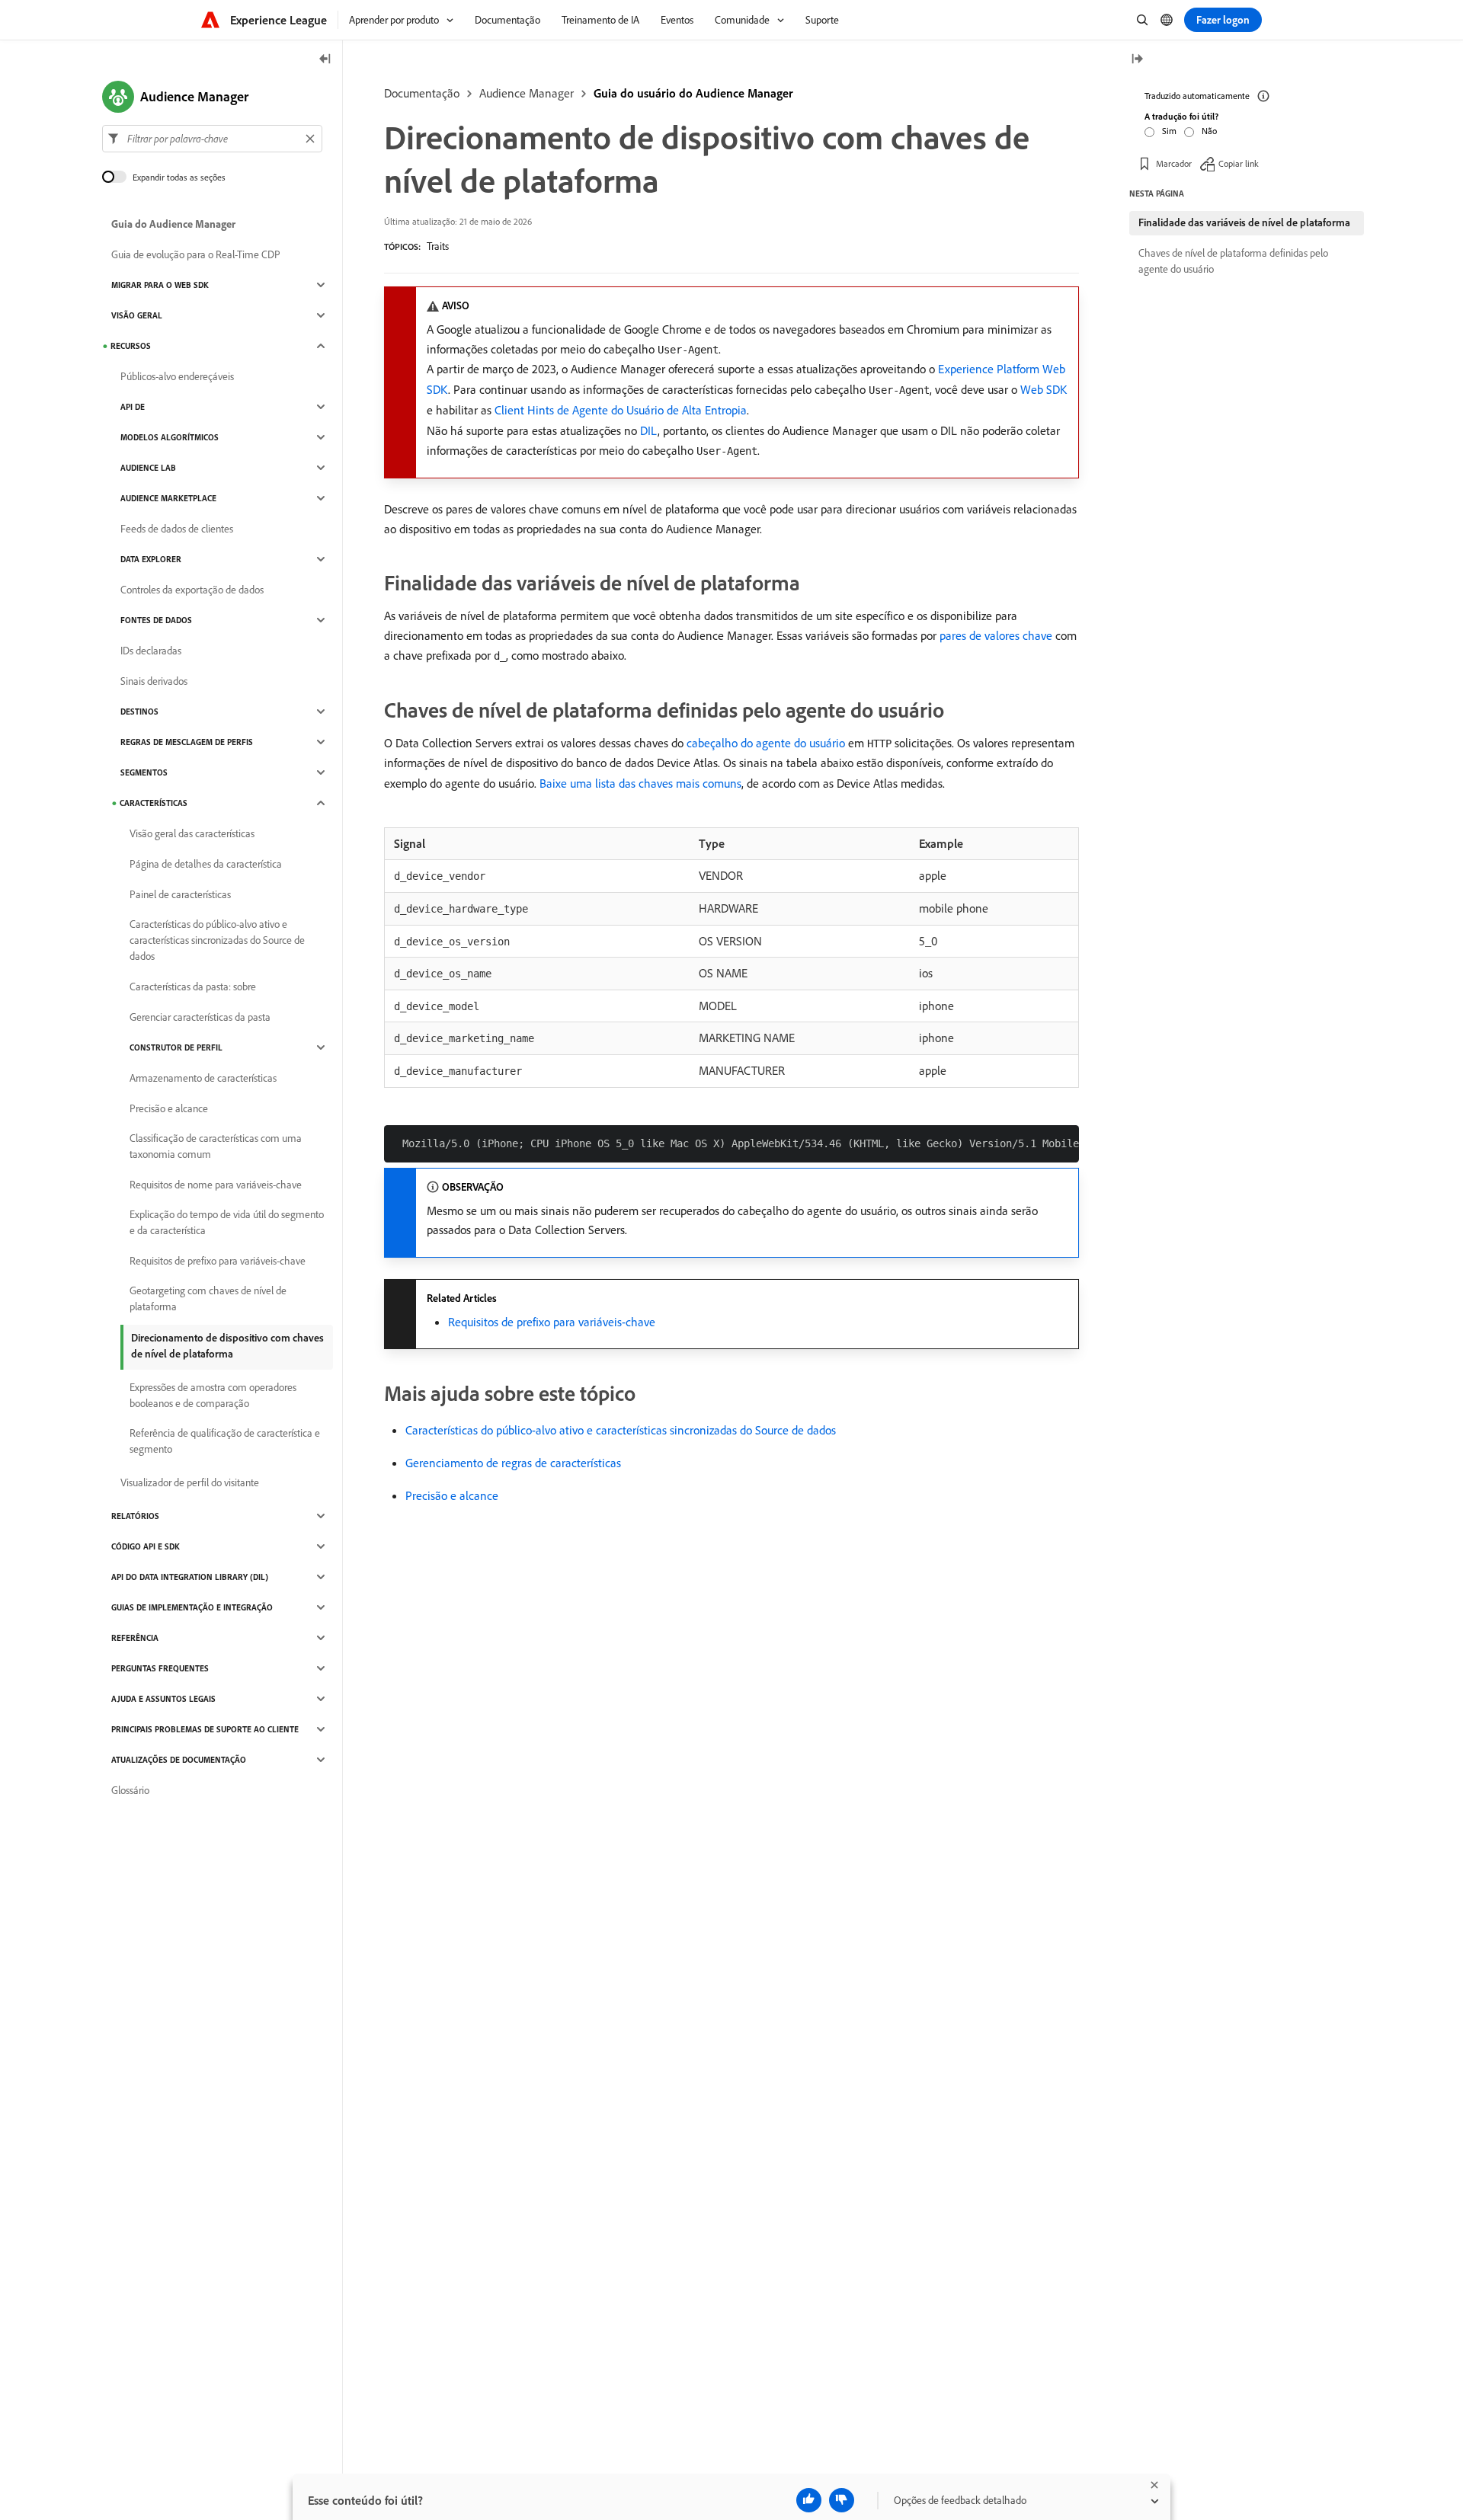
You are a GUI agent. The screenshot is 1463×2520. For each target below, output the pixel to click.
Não (1209, 131)
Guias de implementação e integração (192, 1607)
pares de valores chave (996, 635)
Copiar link (1239, 163)
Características (154, 803)
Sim (1169, 131)
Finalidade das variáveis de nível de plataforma (1244, 222)
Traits (438, 246)
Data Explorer (151, 559)
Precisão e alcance (452, 1495)
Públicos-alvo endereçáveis (177, 376)
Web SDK (1044, 389)
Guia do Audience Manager (173, 224)
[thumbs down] (842, 2500)
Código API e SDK (146, 1546)
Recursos (131, 346)
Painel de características (180, 894)
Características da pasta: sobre (193, 987)
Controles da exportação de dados (192, 590)
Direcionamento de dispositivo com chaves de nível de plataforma (227, 1346)
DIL (649, 430)
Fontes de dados (156, 620)
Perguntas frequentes (160, 1668)
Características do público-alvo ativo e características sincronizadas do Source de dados (621, 1430)
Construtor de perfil (176, 1047)
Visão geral (137, 315)
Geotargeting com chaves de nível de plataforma (208, 1298)
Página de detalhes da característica (206, 864)
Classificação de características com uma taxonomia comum (216, 1146)
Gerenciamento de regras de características (513, 1463)
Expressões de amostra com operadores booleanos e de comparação (213, 1395)
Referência (135, 1638)
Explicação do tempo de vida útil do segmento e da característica (227, 1222)
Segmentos (144, 772)
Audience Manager (527, 93)
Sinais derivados (154, 681)
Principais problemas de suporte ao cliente (205, 1729)
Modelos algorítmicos (170, 437)
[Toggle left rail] (325, 60)
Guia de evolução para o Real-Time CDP (196, 254)
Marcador (1174, 163)
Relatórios (135, 1516)
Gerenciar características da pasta (200, 1017)
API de (133, 407)
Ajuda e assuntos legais (163, 1699)
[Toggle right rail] (1137, 60)
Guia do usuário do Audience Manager (693, 93)
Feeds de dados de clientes (177, 529)
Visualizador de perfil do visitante (190, 1482)
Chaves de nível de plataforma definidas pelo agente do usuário (1233, 261)
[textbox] (212, 139)
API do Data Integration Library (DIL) (190, 1577)
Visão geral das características (192, 833)
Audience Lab (148, 468)
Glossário (130, 1790)
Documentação (422, 93)
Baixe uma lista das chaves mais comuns (640, 783)
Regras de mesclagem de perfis (187, 742)
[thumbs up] (809, 2500)
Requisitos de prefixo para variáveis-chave (552, 1322)
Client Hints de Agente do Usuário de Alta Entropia (621, 410)
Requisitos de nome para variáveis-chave (216, 1185)
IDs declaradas (151, 651)
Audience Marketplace (168, 498)
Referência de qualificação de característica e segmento (225, 1441)
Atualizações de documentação (179, 1760)
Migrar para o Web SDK (160, 285)
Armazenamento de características (203, 1078)
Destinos (139, 712)
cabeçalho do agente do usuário (766, 743)
